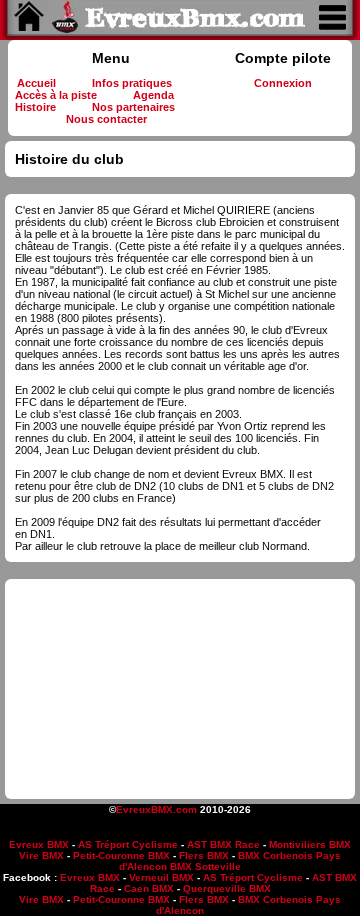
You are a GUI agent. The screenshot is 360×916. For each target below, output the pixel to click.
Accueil (36, 83)
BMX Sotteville (205, 866)
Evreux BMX (39, 844)
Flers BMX (204, 855)
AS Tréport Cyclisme (128, 844)
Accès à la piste (56, 95)
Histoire (35, 107)
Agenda (153, 95)
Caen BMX (149, 888)
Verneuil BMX (161, 877)
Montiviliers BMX (310, 844)
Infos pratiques (132, 83)
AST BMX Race (223, 844)
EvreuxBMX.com (156, 809)
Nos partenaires (133, 107)
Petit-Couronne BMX (121, 855)
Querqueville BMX (227, 888)
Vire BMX (41, 855)
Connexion (283, 83)
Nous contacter (106, 119)
